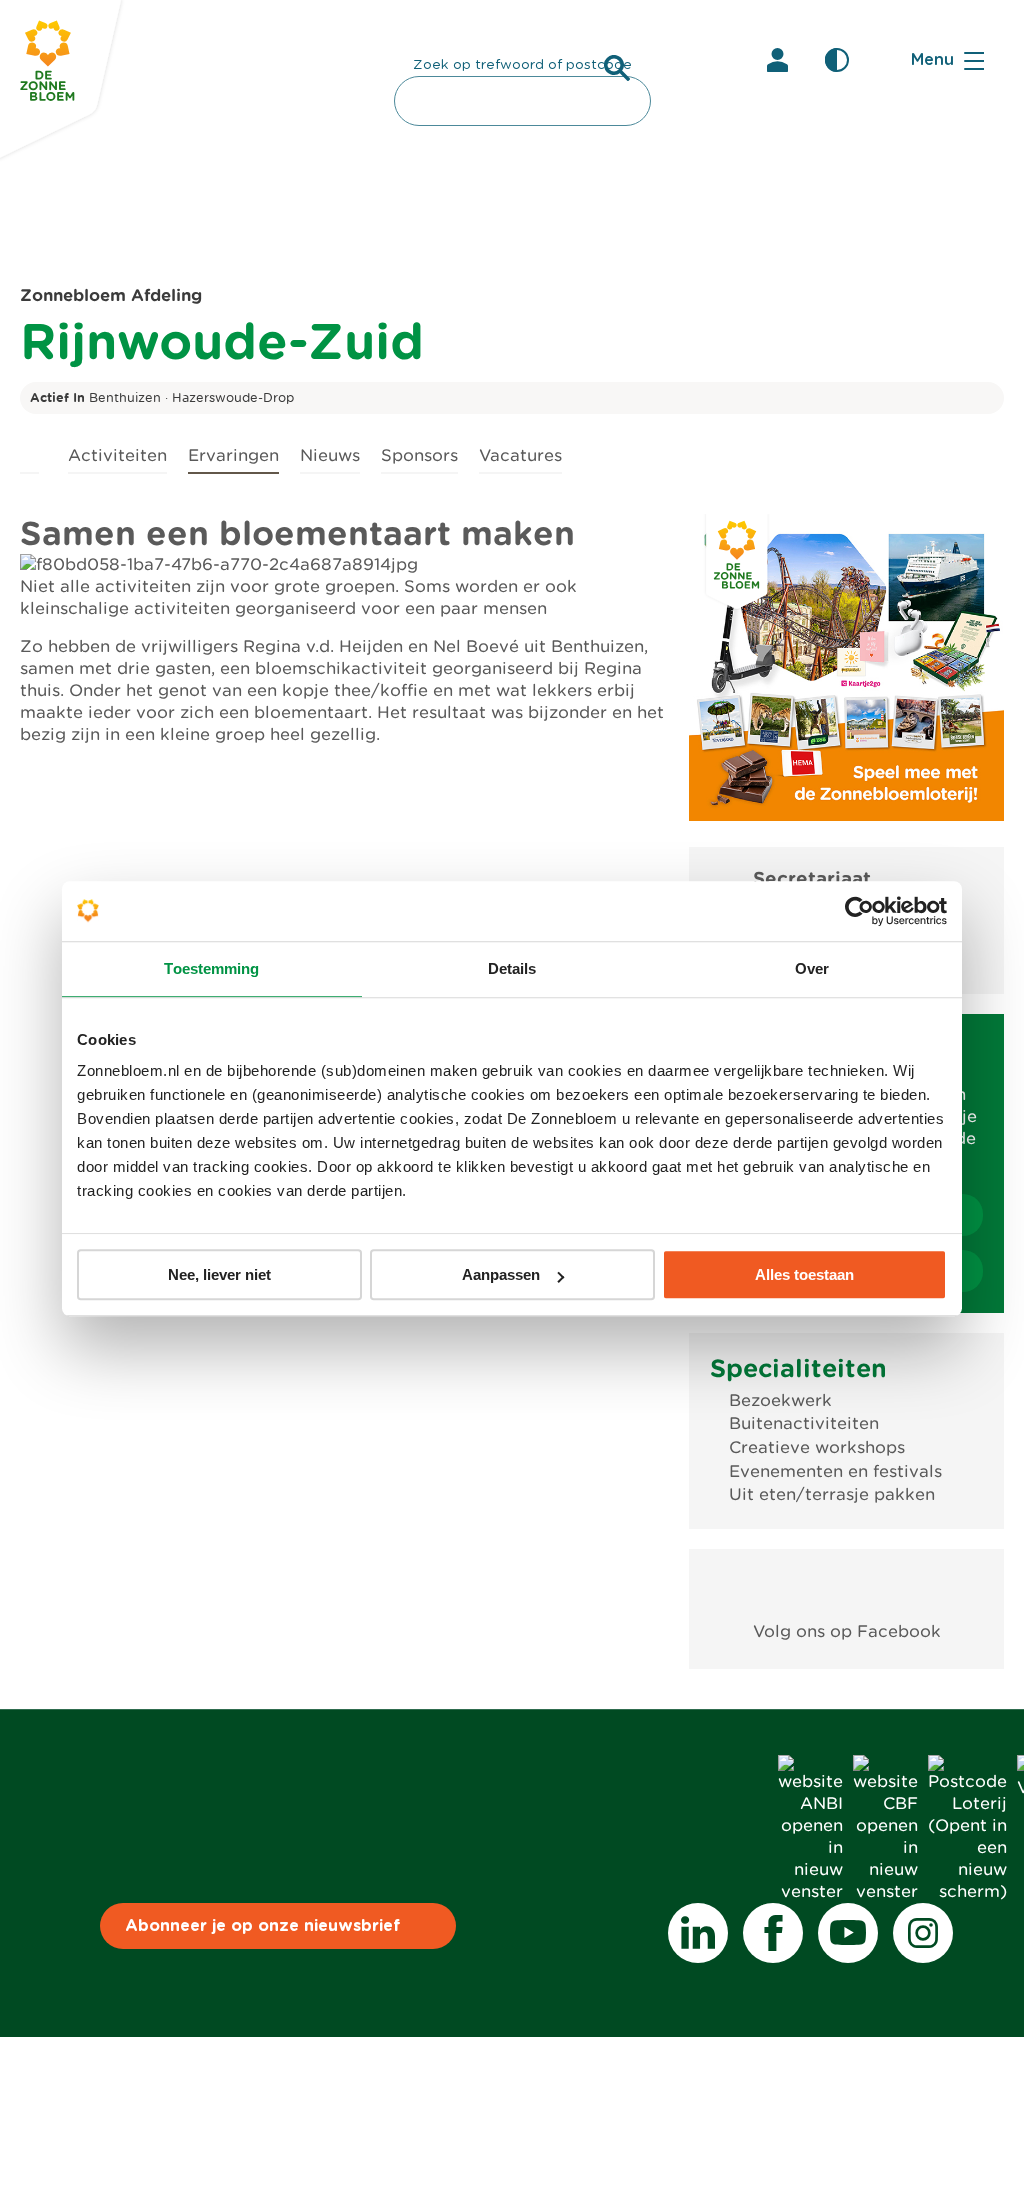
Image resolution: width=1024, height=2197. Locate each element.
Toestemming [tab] (211, 968)
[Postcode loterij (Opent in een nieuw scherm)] (967, 1891)
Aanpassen (501, 1274)
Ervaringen (233, 455)
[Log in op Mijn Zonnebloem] (777, 60)
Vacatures (520, 455)
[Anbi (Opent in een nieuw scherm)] (810, 1891)
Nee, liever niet (219, 1274)
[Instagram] (923, 1933)
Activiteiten (117, 455)
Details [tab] (512, 968)
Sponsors (419, 455)
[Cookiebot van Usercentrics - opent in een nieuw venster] (859, 911)
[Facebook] (773, 1933)
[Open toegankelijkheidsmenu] (837, 60)
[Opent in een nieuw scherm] (846, 1585)
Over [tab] (812, 968)
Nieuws (330, 455)
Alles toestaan (804, 1274)
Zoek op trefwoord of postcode (522, 65)
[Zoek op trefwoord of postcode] (617, 68)
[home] (29, 452)
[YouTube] (848, 1933)
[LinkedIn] (698, 1933)
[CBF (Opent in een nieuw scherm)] (885, 1891)
